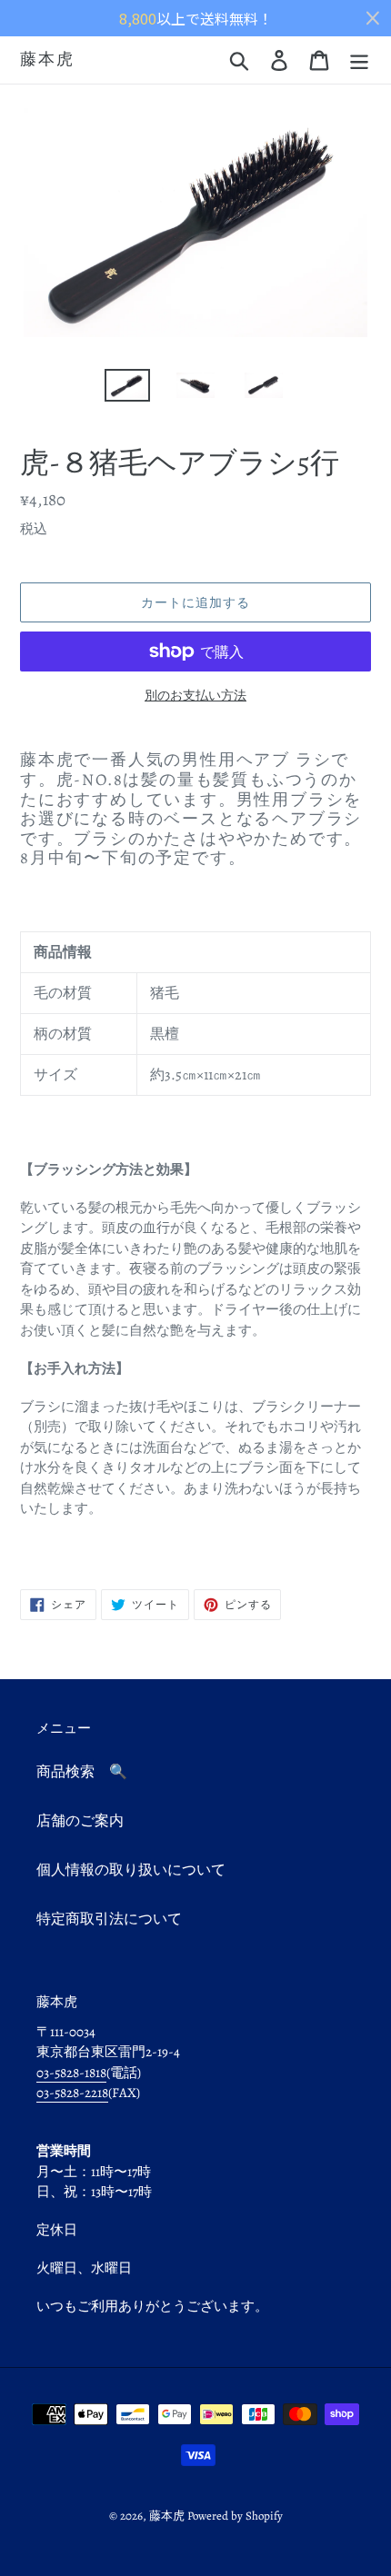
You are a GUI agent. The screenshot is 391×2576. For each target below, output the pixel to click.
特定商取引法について (109, 1919)
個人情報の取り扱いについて (131, 1870)
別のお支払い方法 (195, 696)
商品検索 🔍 (82, 1772)
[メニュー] (359, 60)
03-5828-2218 (72, 2093)
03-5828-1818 (71, 2073)
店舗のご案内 (80, 1821)
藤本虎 (47, 60)
